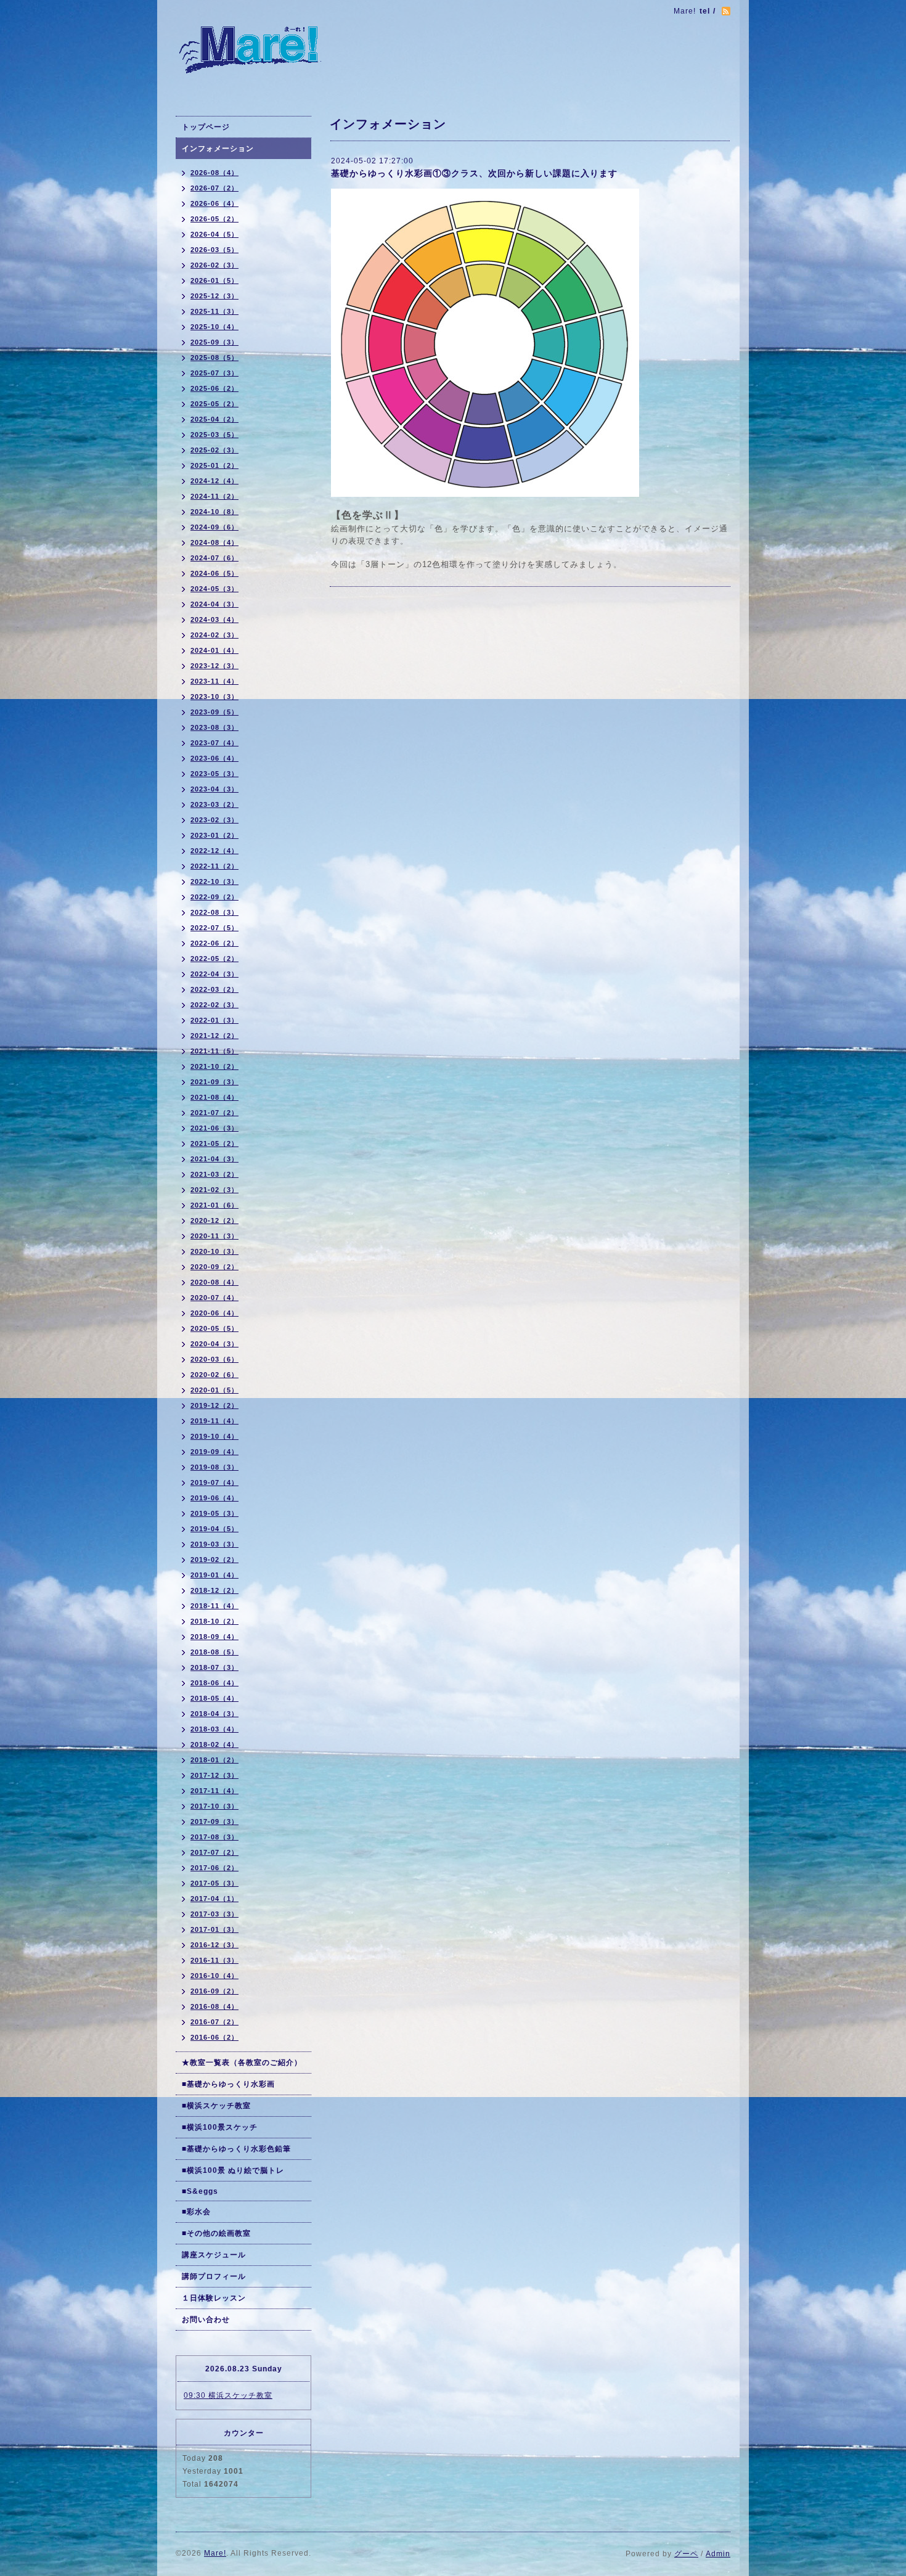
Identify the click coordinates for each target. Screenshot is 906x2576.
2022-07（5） (214, 928)
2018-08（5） (214, 1652)
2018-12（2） (214, 1590)
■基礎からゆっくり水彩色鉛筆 (236, 2149)
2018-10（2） (214, 1621)
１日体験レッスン (214, 2298)
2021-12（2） (214, 1036)
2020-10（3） (214, 1251)
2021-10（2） (214, 1066)
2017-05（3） (214, 1883)
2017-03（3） (214, 1914)
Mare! (215, 2553)
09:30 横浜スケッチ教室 (228, 2395)
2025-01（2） (214, 465)
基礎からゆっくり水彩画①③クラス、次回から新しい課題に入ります (474, 173)
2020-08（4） (214, 1282)
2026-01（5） (214, 280)
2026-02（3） (214, 265)
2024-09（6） (214, 527)
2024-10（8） (214, 512)
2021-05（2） (214, 1143)
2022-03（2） (214, 989)
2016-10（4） (214, 1976)
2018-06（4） (214, 1683)
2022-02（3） (214, 1005)
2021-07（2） (214, 1113)
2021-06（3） (214, 1128)
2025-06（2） (214, 388)
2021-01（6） (214, 1205)
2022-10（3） (214, 881)
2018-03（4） (214, 1729)
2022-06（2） (214, 943)
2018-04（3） (214, 1714)
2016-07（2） (214, 2022)
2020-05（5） (214, 1328)
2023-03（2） (214, 804)
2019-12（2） (214, 1405)
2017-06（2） (214, 1868)
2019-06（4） (214, 1498)
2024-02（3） (214, 635)
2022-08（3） (214, 912)
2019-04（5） (214, 1529)
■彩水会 (196, 2212)
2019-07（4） (214, 1482)
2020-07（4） (214, 1298)
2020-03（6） (214, 1359)
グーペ (686, 2554)
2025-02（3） (214, 450)
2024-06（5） (214, 573)
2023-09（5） (214, 712)
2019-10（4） (214, 1436)
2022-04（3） (214, 974)
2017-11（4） (214, 1791)
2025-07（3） (214, 373)
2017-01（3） (214, 1929)
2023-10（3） (214, 697)
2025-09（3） (214, 342)
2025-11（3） (214, 311)
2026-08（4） (214, 173)
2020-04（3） (214, 1344)
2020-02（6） (214, 1375)
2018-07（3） (214, 1667)
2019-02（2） (214, 1560)
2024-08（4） (214, 542)
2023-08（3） (214, 727)
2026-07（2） (214, 188)
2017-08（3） (214, 1837)
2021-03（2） (214, 1174)
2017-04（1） (214, 1899)
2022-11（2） (214, 866)
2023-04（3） (214, 789)
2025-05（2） (214, 404)
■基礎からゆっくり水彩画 (228, 2084)
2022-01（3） (214, 1020)
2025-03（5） (214, 435)
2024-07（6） (214, 558)
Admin (718, 2554)
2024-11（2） (214, 496)
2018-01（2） (214, 1760)
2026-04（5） (214, 234)
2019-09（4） (214, 1452)
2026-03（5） (214, 250)
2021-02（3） (214, 1190)
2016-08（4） (214, 2006)
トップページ (206, 127)
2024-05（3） (214, 589)
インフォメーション (218, 149)
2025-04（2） (214, 419)
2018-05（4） (214, 1698)
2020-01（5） (214, 1390)
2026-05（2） (214, 219)
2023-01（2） (214, 835)
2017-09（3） (214, 1822)
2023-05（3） (214, 774)
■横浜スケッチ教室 (216, 2106)
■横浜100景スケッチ (220, 2127)
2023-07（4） (214, 743)
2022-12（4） (214, 851)
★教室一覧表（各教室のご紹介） (242, 2063)
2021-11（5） (214, 1051)
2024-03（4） (214, 619)
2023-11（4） (214, 681)
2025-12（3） (214, 296)
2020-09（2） (214, 1267)
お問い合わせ (206, 2320)
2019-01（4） (214, 1575)
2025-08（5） (214, 358)
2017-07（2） (214, 1852)
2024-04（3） (214, 604)
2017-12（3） (214, 1775)
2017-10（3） (214, 1806)
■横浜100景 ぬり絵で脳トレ (233, 2170)
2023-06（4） (214, 758)
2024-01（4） (214, 650)
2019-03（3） (214, 1544)
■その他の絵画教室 (216, 2233)
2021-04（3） (214, 1159)
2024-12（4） (214, 481)
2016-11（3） (214, 1960)
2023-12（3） (214, 666)
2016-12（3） (214, 1945)
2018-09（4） (214, 1637)
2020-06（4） (214, 1313)
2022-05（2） (214, 959)
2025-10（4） (214, 327)
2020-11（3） (214, 1236)
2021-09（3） (214, 1082)
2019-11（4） (214, 1421)
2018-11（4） (214, 1606)
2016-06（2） (214, 2037)
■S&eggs (200, 2191)
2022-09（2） (214, 897)
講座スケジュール (214, 2255)
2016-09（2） (214, 1991)
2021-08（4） (214, 1097)
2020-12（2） (214, 1221)
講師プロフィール (214, 2276)
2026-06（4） (214, 203)
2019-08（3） (214, 1467)
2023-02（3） (214, 820)
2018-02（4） (214, 1744)
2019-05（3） (214, 1513)
